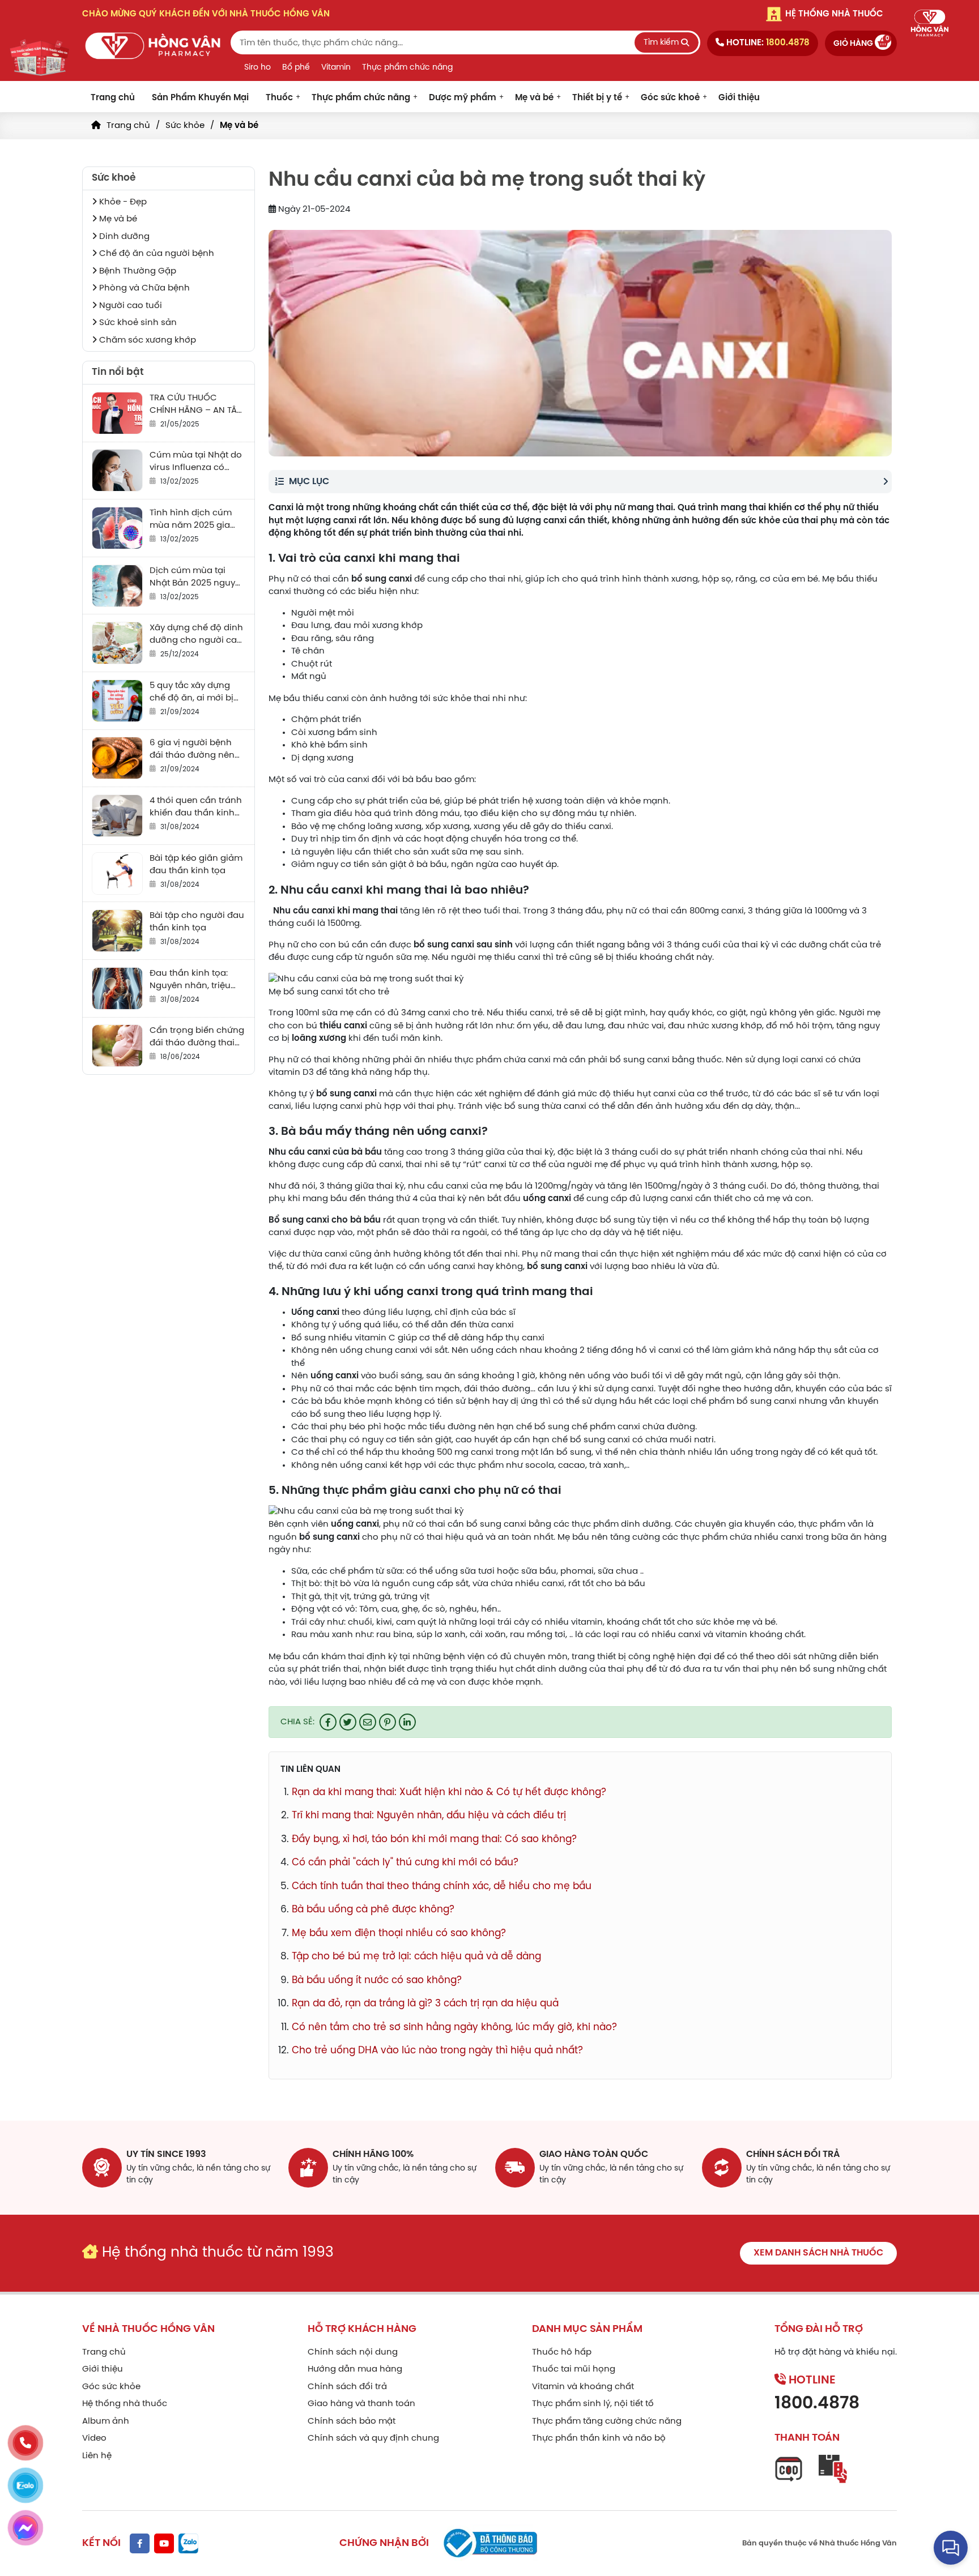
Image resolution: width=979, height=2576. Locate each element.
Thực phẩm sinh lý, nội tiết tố (593, 2404)
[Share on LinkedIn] (407, 1722)
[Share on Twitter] (348, 1722)
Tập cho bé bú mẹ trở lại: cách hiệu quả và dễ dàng (416, 1956)
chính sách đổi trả (793, 2154)
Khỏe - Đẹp (122, 202)
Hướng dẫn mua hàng (355, 2369)
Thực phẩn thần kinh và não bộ (599, 2438)
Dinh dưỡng (123, 237)
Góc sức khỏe (111, 2387)
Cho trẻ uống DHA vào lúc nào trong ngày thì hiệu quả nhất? (437, 2050)
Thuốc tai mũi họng (574, 2369)
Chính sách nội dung (353, 2352)
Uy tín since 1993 (166, 2154)
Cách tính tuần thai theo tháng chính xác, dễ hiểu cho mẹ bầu (442, 1886)
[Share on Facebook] (328, 1722)
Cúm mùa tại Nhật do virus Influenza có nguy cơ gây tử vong (196, 462)
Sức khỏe (185, 126)
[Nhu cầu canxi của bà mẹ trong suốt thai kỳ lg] (153, 46)
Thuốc (279, 98)
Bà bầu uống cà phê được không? (373, 1909)
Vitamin (336, 68)
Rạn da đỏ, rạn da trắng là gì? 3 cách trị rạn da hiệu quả (425, 2003)
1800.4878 (817, 2404)
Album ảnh (106, 2421)
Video (94, 2438)
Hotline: (767, 43)
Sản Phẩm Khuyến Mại (200, 98)
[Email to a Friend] (368, 1722)
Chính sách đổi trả (347, 2387)
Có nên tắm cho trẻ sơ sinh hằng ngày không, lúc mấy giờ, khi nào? (454, 2027)
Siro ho (257, 68)
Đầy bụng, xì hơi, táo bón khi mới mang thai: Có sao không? (434, 1839)
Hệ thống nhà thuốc (125, 2404)
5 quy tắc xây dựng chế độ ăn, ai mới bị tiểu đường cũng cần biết (194, 693)
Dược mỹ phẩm (463, 98)
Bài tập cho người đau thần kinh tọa (197, 922)
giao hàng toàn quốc (594, 2154)
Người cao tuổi (129, 306)
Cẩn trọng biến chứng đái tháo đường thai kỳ (197, 1038)
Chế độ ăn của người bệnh (156, 254)
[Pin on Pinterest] (388, 1722)
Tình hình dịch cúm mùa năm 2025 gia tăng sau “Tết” (191, 520)
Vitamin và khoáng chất (583, 2387)
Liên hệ (97, 2456)
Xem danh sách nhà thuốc (818, 2253)
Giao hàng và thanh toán (361, 2404)
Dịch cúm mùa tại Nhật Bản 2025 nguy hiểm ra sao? (192, 578)
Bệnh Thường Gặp (137, 271)
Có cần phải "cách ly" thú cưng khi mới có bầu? (405, 1862)
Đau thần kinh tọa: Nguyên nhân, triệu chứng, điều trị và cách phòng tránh (190, 981)
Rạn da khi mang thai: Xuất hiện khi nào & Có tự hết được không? (449, 1792)
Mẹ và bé (534, 98)
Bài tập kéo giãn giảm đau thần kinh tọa (196, 865)
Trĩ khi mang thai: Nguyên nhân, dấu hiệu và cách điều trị (429, 1815)
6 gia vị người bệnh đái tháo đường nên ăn (192, 750)
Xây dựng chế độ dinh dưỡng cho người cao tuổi (196, 635)
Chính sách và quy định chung (373, 2438)
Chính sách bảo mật (352, 2421)
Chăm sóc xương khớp (146, 340)
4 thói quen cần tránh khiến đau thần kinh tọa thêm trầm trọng (196, 808)
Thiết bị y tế (597, 98)
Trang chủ (113, 98)
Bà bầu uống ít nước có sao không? (377, 1980)
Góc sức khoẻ (670, 98)
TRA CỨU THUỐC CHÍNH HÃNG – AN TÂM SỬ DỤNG (197, 405)
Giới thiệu (739, 98)
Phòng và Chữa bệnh (143, 288)
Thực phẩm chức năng (407, 68)
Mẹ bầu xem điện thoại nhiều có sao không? (399, 1933)
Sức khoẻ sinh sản (137, 323)
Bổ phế (296, 68)
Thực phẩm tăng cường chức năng (607, 2421)
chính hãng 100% (373, 2154)
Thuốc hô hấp (562, 2352)
